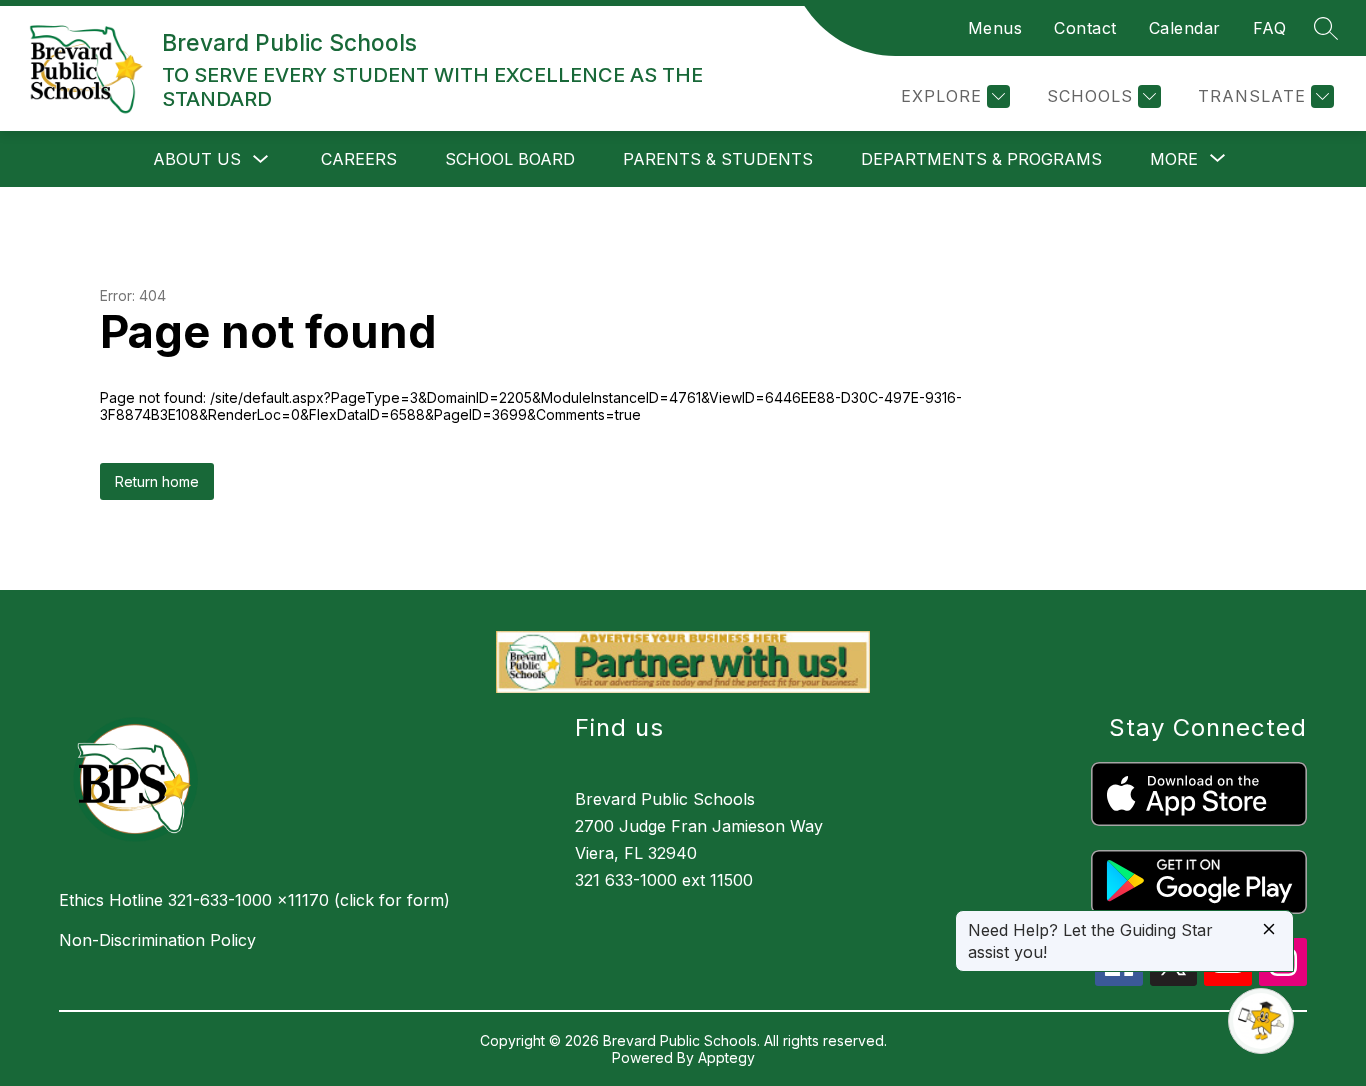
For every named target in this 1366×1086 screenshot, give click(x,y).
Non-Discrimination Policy (157, 940)
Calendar (1185, 28)
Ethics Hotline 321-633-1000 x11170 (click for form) (254, 900)
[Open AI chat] (1261, 1021)
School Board (510, 159)
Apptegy (726, 1057)
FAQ (1270, 28)
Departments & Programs (981, 159)
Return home (157, 481)
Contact (1085, 28)
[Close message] (1269, 930)
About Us (197, 159)
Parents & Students (718, 159)
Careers (359, 159)
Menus (995, 28)
